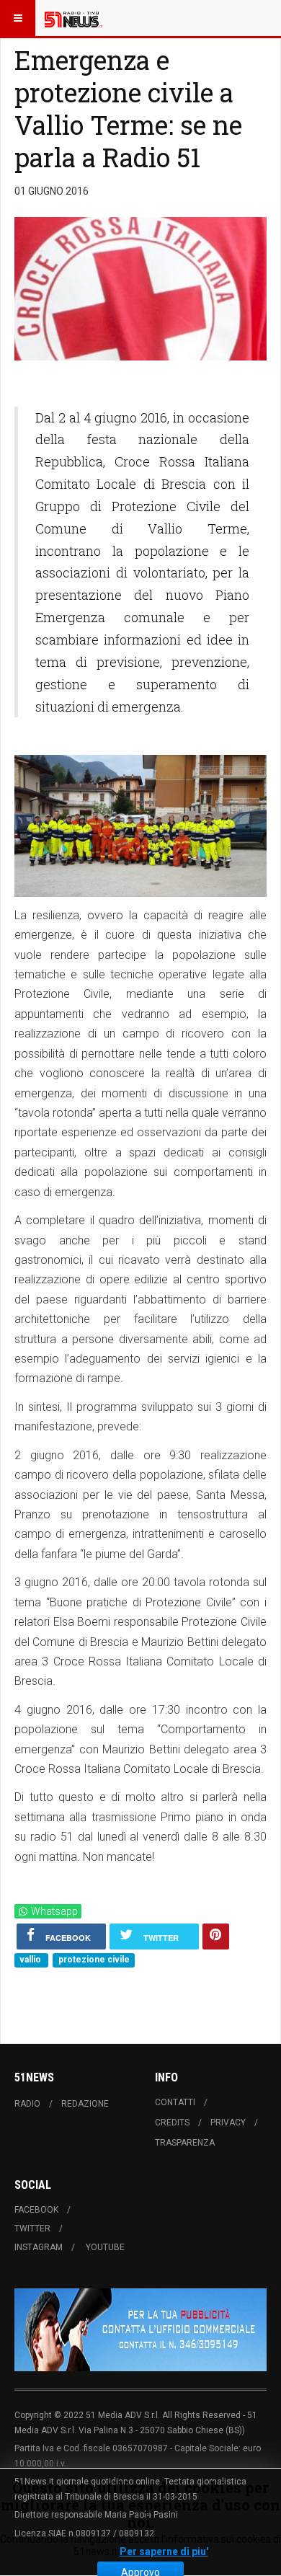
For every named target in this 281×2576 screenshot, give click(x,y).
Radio (27, 2104)
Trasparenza (185, 2143)
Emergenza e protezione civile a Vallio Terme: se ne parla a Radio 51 (128, 109)
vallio (31, 1960)
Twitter (32, 2228)
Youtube (105, 2247)
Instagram (39, 2247)
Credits (172, 2123)
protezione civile (94, 1960)
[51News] (73, 18)
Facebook (36, 2210)
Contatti (175, 2102)
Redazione (85, 2104)
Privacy (228, 2123)
